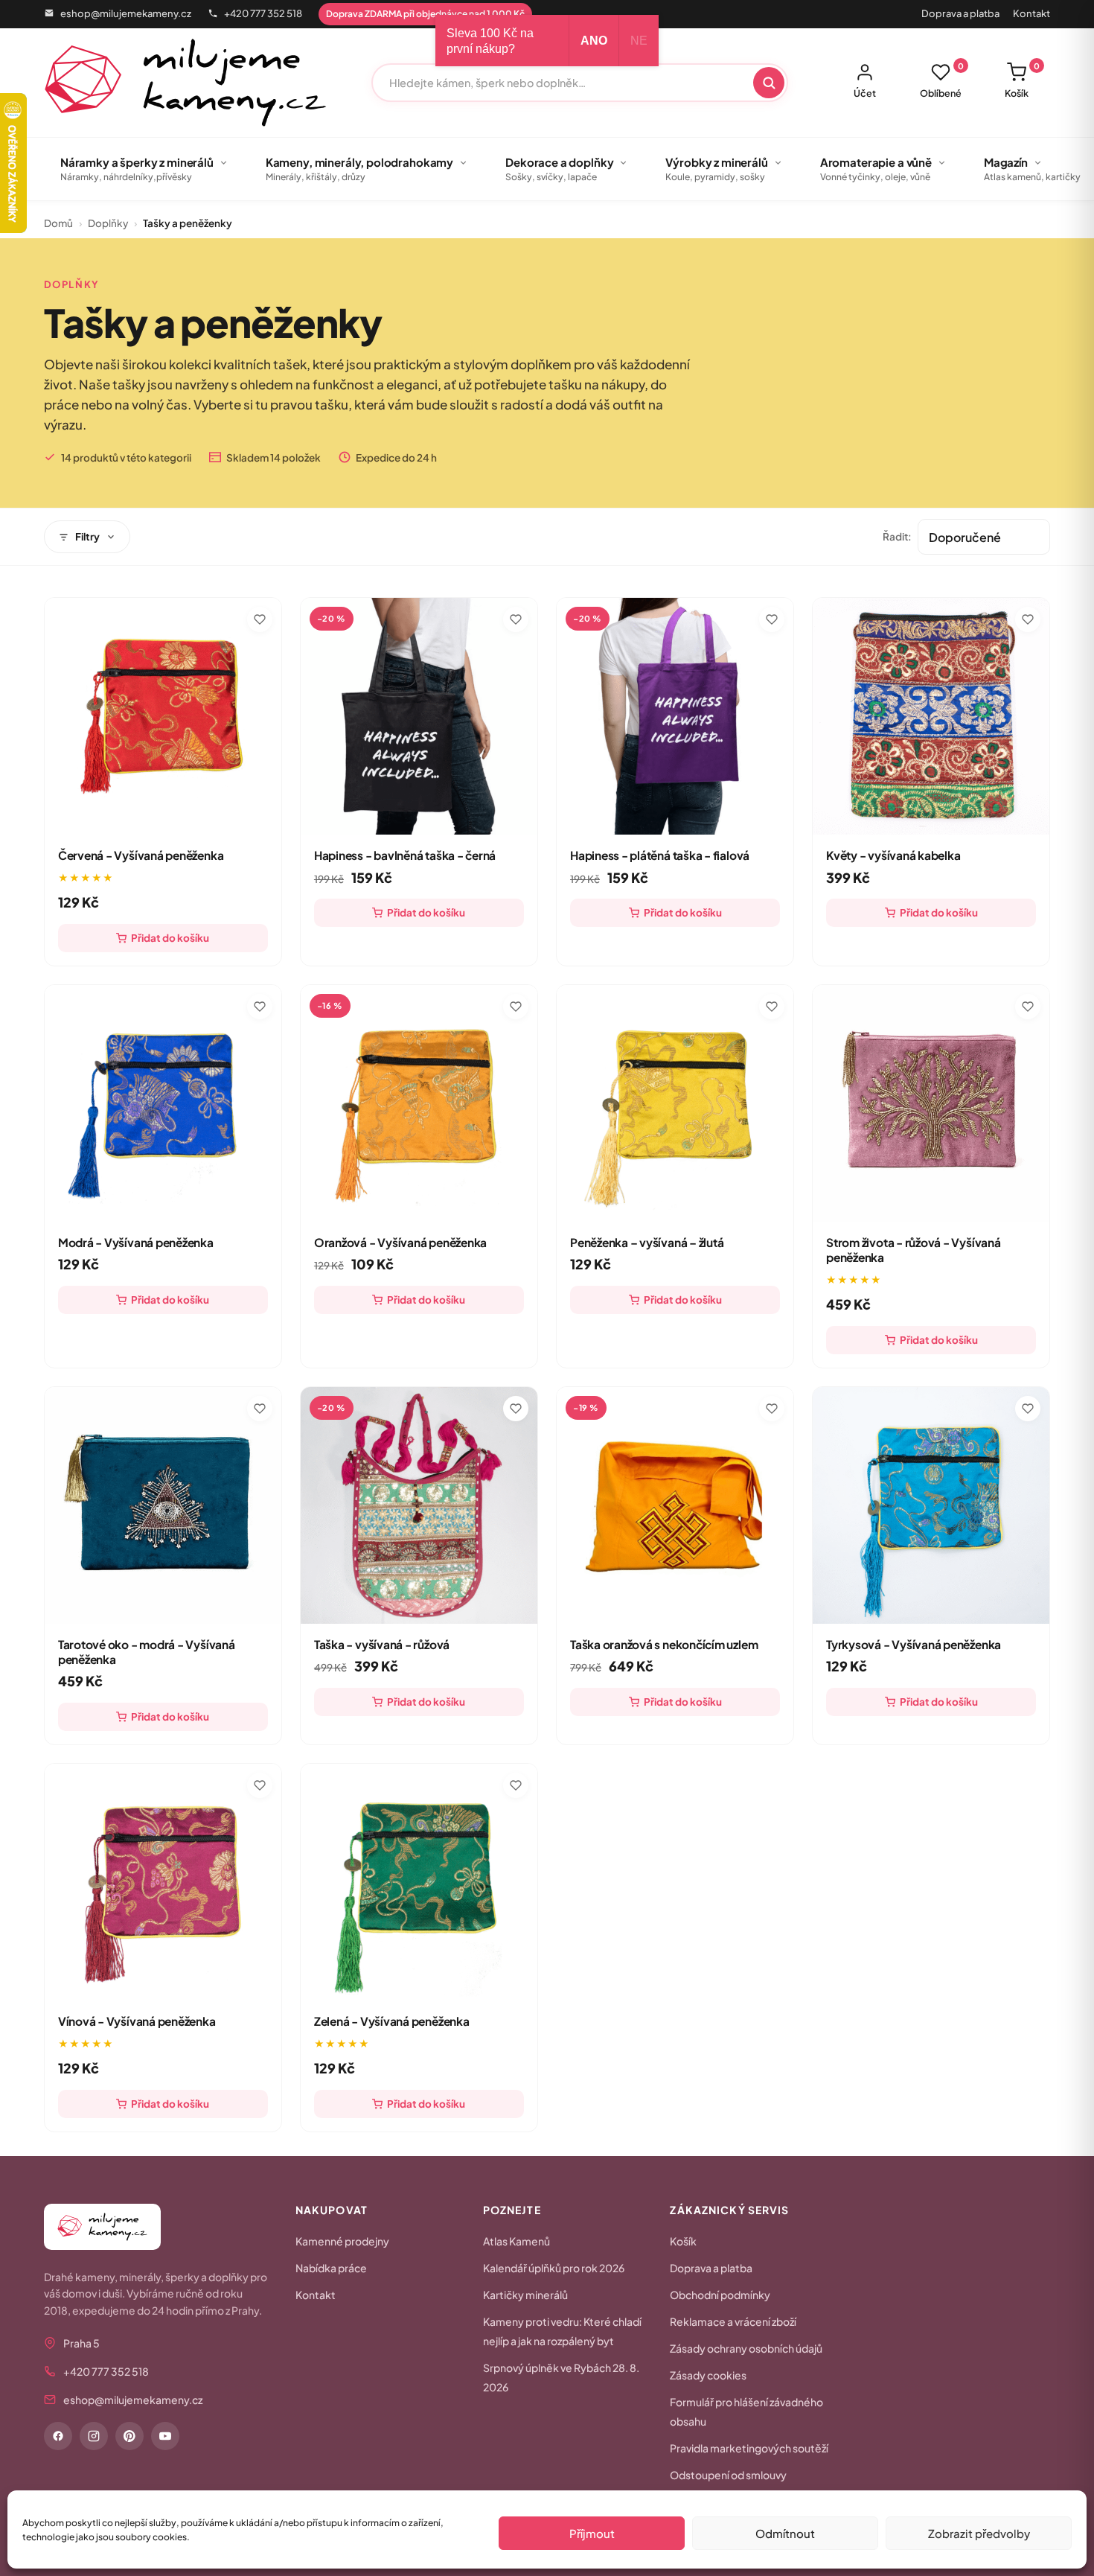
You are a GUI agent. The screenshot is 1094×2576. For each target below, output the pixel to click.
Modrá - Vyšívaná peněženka (136, 1242)
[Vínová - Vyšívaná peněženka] (163, 1882)
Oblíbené (942, 80)
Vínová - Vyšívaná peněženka (137, 2021)
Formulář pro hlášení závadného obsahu (746, 2411)
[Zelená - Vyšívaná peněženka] (419, 1882)
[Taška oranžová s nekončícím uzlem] (675, 1505)
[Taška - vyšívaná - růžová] (419, 1505)
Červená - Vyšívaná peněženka (141, 855)
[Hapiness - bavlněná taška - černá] (419, 716)
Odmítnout (785, 2533)
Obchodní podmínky (720, 2295)
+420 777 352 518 (263, 13)
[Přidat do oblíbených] (260, 619)
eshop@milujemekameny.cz (126, 13)
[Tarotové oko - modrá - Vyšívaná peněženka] (163, 1505)
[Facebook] (58, 2436)
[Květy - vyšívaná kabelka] (931, 716)
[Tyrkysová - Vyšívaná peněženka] (931, 1505)
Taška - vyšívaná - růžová (382, 1644)
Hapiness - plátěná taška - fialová (660, 855)
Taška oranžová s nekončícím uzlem (664, 1644)
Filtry (87, 536)
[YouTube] (165, 2436)
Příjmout (592, 2533)
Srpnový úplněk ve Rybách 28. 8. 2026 (561, 2377)
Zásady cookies (708, 2375)
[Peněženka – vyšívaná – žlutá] (675, 1103)
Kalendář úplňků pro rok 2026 (554, 2268)
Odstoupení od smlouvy (728, 2475)
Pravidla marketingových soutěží (749, 2448)
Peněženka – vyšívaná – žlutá (647, 1242)
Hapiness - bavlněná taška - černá (405, 855)
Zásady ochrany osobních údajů (746, 2348)
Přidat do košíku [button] (170, 938)
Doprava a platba (960, 13)
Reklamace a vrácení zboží (733, 2321)
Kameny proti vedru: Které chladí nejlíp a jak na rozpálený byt (562, 2331)
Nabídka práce (331, 2268)
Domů (58, 223)
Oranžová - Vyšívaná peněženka (400, 1242)
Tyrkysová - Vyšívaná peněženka (914, 1644)
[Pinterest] (129, 2436)
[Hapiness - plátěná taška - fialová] (675, 716)
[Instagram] (94, 2436)
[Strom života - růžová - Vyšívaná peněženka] (931, 1103)
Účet (865, 93)
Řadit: (897, 536)
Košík (1022, 80)
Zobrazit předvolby (979, 2533)
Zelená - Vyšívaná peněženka (392, 2021)
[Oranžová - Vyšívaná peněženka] (419, 1103)
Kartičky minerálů (525, 2295)
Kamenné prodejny (342, 2241)
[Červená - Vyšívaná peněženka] (163, 716)
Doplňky (108, 223)
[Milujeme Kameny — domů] (186, 83)
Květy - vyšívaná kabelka (893, 855)
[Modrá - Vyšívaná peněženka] (163, 1103)
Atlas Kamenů (516, 2241)
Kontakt (1031, 13)
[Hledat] (769, 83)
